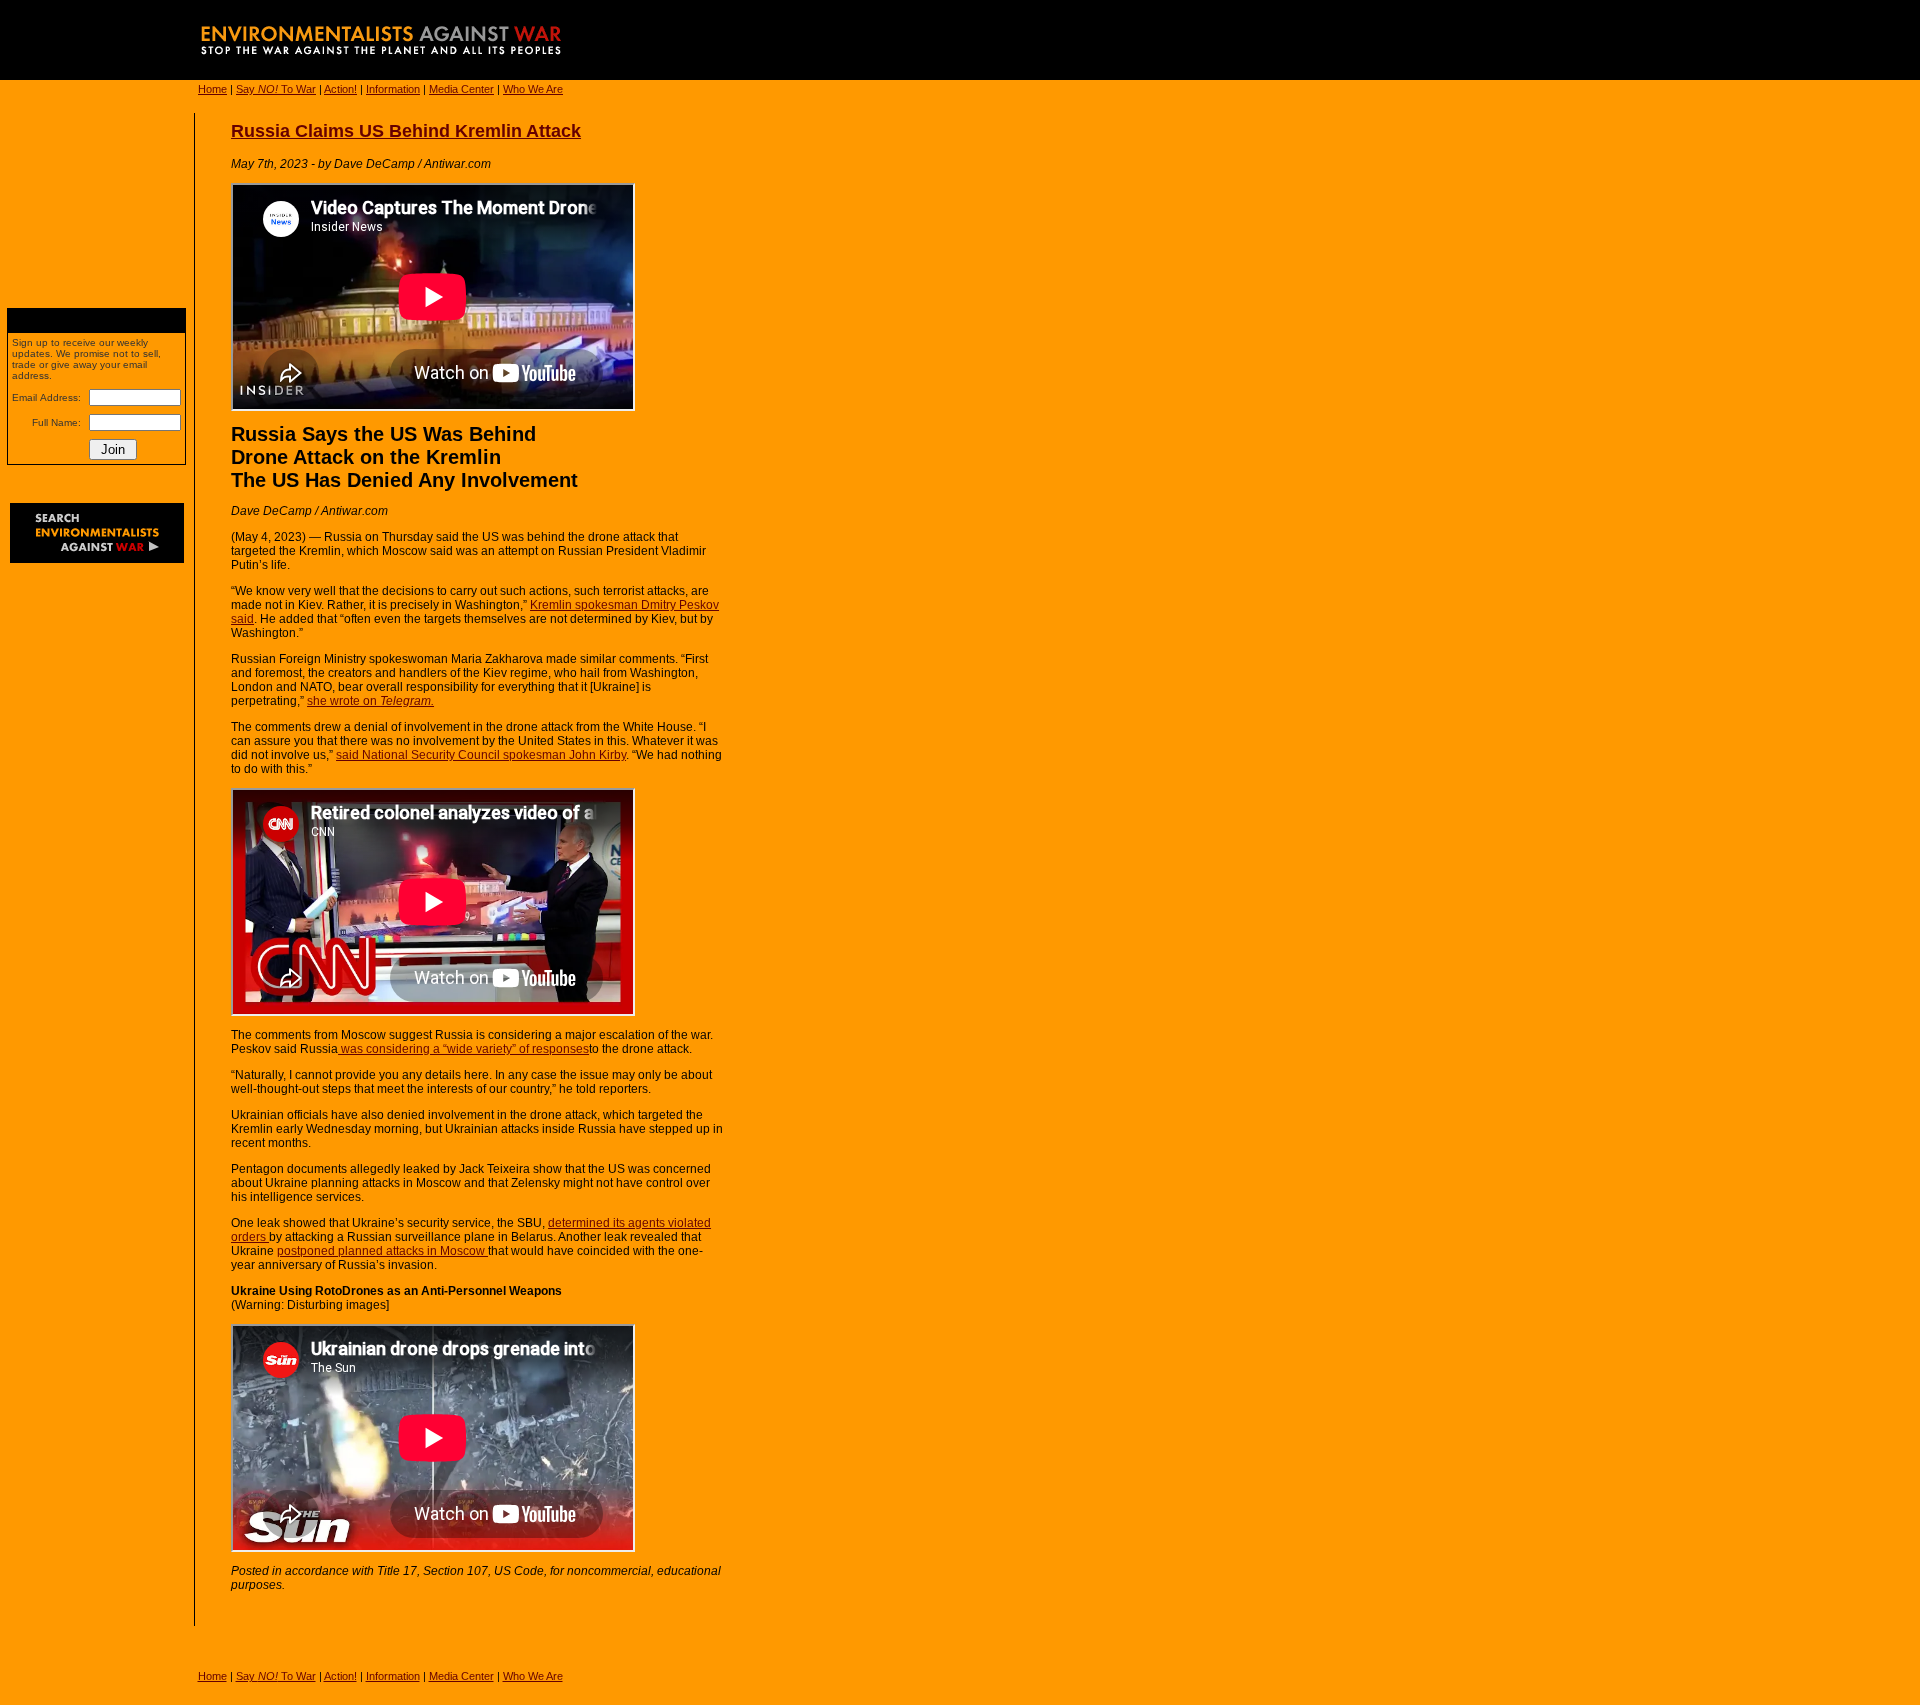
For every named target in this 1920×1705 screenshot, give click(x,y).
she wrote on (370, 701)
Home (212, 89)
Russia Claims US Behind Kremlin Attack (406, 131)
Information (393, 89)
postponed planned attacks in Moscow (382, 1251)
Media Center (461, 89)
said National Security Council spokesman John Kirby (481, 755)
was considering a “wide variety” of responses (463, 1049)
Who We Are (533, 89)
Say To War (276, 89)
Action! (340, 89)
